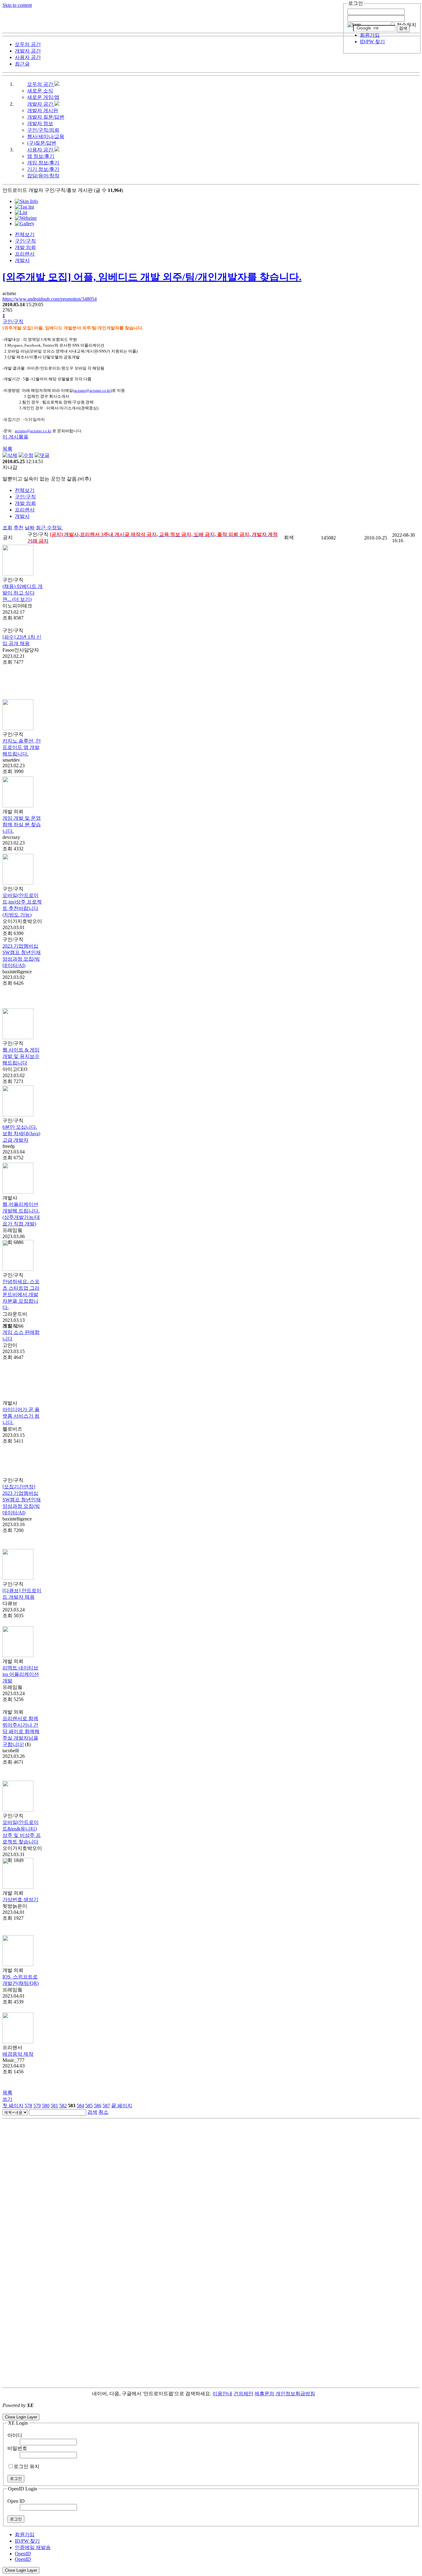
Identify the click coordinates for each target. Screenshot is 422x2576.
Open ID (16, 2501)
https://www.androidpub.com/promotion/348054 (50, 299)
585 (89, 2106)
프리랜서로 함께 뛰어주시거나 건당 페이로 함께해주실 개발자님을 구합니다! (21, 1731)
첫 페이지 (13, 2106)
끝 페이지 (122, 2106)
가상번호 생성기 (20, 1899)
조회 (7, 528)
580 (46, 2106)
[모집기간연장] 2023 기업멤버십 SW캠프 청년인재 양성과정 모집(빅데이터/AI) (22, 1500)
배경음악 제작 (18, 2054)
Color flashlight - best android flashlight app (148, 2411)
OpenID (23, 2554)
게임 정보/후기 (43, 163)
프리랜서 (25, 254)
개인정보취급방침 (295, 2394)
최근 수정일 (49, 528)
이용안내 (222, 2394)
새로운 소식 (40, 91)
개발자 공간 (41, 104)
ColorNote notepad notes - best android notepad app (53, 2411)
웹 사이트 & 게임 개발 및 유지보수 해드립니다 (21, 1056)
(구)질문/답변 (42, 143)
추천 (19, 528)
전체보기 (25, 234)
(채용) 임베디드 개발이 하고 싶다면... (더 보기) (23, 593)
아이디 (15, 2435)
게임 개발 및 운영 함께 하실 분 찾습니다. (22, 825)
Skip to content (17, 5)
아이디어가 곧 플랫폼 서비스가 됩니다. (21, 1416)
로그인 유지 (27, 2466)
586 (98, 2106)
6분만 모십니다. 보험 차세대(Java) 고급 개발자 (21, 1134)
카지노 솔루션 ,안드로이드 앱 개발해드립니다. (22, 747)
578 (28, 2106)
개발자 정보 (40, 123)
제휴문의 (264, 2394)
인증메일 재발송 (33, 2547)
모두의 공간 (41, 84)
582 (63, 2106)
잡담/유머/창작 (43, 176)
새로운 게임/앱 (43, 97)
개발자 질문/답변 (46, 117)
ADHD (323, 2394)
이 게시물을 (15, 437)
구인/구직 (25, 241)
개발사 (22, 260)
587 (106, 2106)
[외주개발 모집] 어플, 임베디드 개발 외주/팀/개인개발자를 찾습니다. (152, 277)
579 (37, 2106)
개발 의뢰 (25, 247)
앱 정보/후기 (41, 156)
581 (54, 2106)
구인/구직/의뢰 (43, 130)
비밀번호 (17, 2448)
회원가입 (370, 35)
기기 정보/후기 (43, 169)
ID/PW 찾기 (372, 42)
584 (80, 2106)
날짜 (30, 528)
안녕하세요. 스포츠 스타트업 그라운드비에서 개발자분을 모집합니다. (21, 1294)
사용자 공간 (41, 150)
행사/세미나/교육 (46, 136)
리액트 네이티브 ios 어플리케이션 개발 (21, 1674)
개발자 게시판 (43, 110)
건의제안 (243, 2394)
